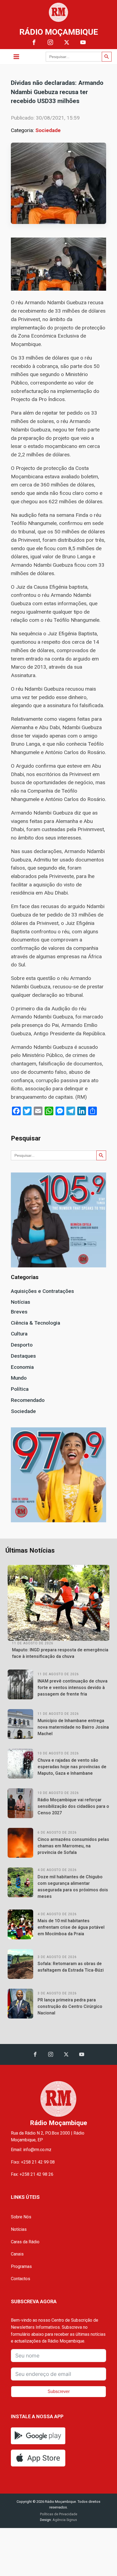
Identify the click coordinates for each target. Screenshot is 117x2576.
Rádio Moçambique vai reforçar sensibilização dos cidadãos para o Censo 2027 (73, 1806)
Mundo (19, 1378)
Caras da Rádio (25, 2242)
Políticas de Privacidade (59, 2514)
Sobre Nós (21, 2217)
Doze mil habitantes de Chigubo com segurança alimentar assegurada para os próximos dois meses (73, 1887)
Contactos (21, 2279)
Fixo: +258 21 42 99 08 (33, 2162)
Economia (22, 1367)
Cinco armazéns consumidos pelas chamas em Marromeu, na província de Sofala (73, 1846)
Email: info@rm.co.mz (31, 2150)
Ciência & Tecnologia (36, 1323)
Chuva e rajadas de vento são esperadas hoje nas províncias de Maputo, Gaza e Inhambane (72, 1767)
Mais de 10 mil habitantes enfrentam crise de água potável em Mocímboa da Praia (71, 1927)
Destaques (23, 1356)
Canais (17, 2254)
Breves (19, 1312)
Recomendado (28, 1400)
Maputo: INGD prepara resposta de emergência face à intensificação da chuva (60, 1653)
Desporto (22, 1345)
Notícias (21, 1302)
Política (20, 1389)
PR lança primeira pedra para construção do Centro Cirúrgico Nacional (70, 2006)
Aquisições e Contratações (42, 1291)
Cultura (19, 1334)
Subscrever (59, 2391)
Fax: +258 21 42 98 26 (32, 2174)
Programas (21, 2266)
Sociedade (48, 130)
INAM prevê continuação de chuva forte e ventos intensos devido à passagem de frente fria (73, 1688)
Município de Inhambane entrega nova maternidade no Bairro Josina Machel (73, 1727)
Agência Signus (64, 2520)
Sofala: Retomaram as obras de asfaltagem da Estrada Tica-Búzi (71, 1967)
